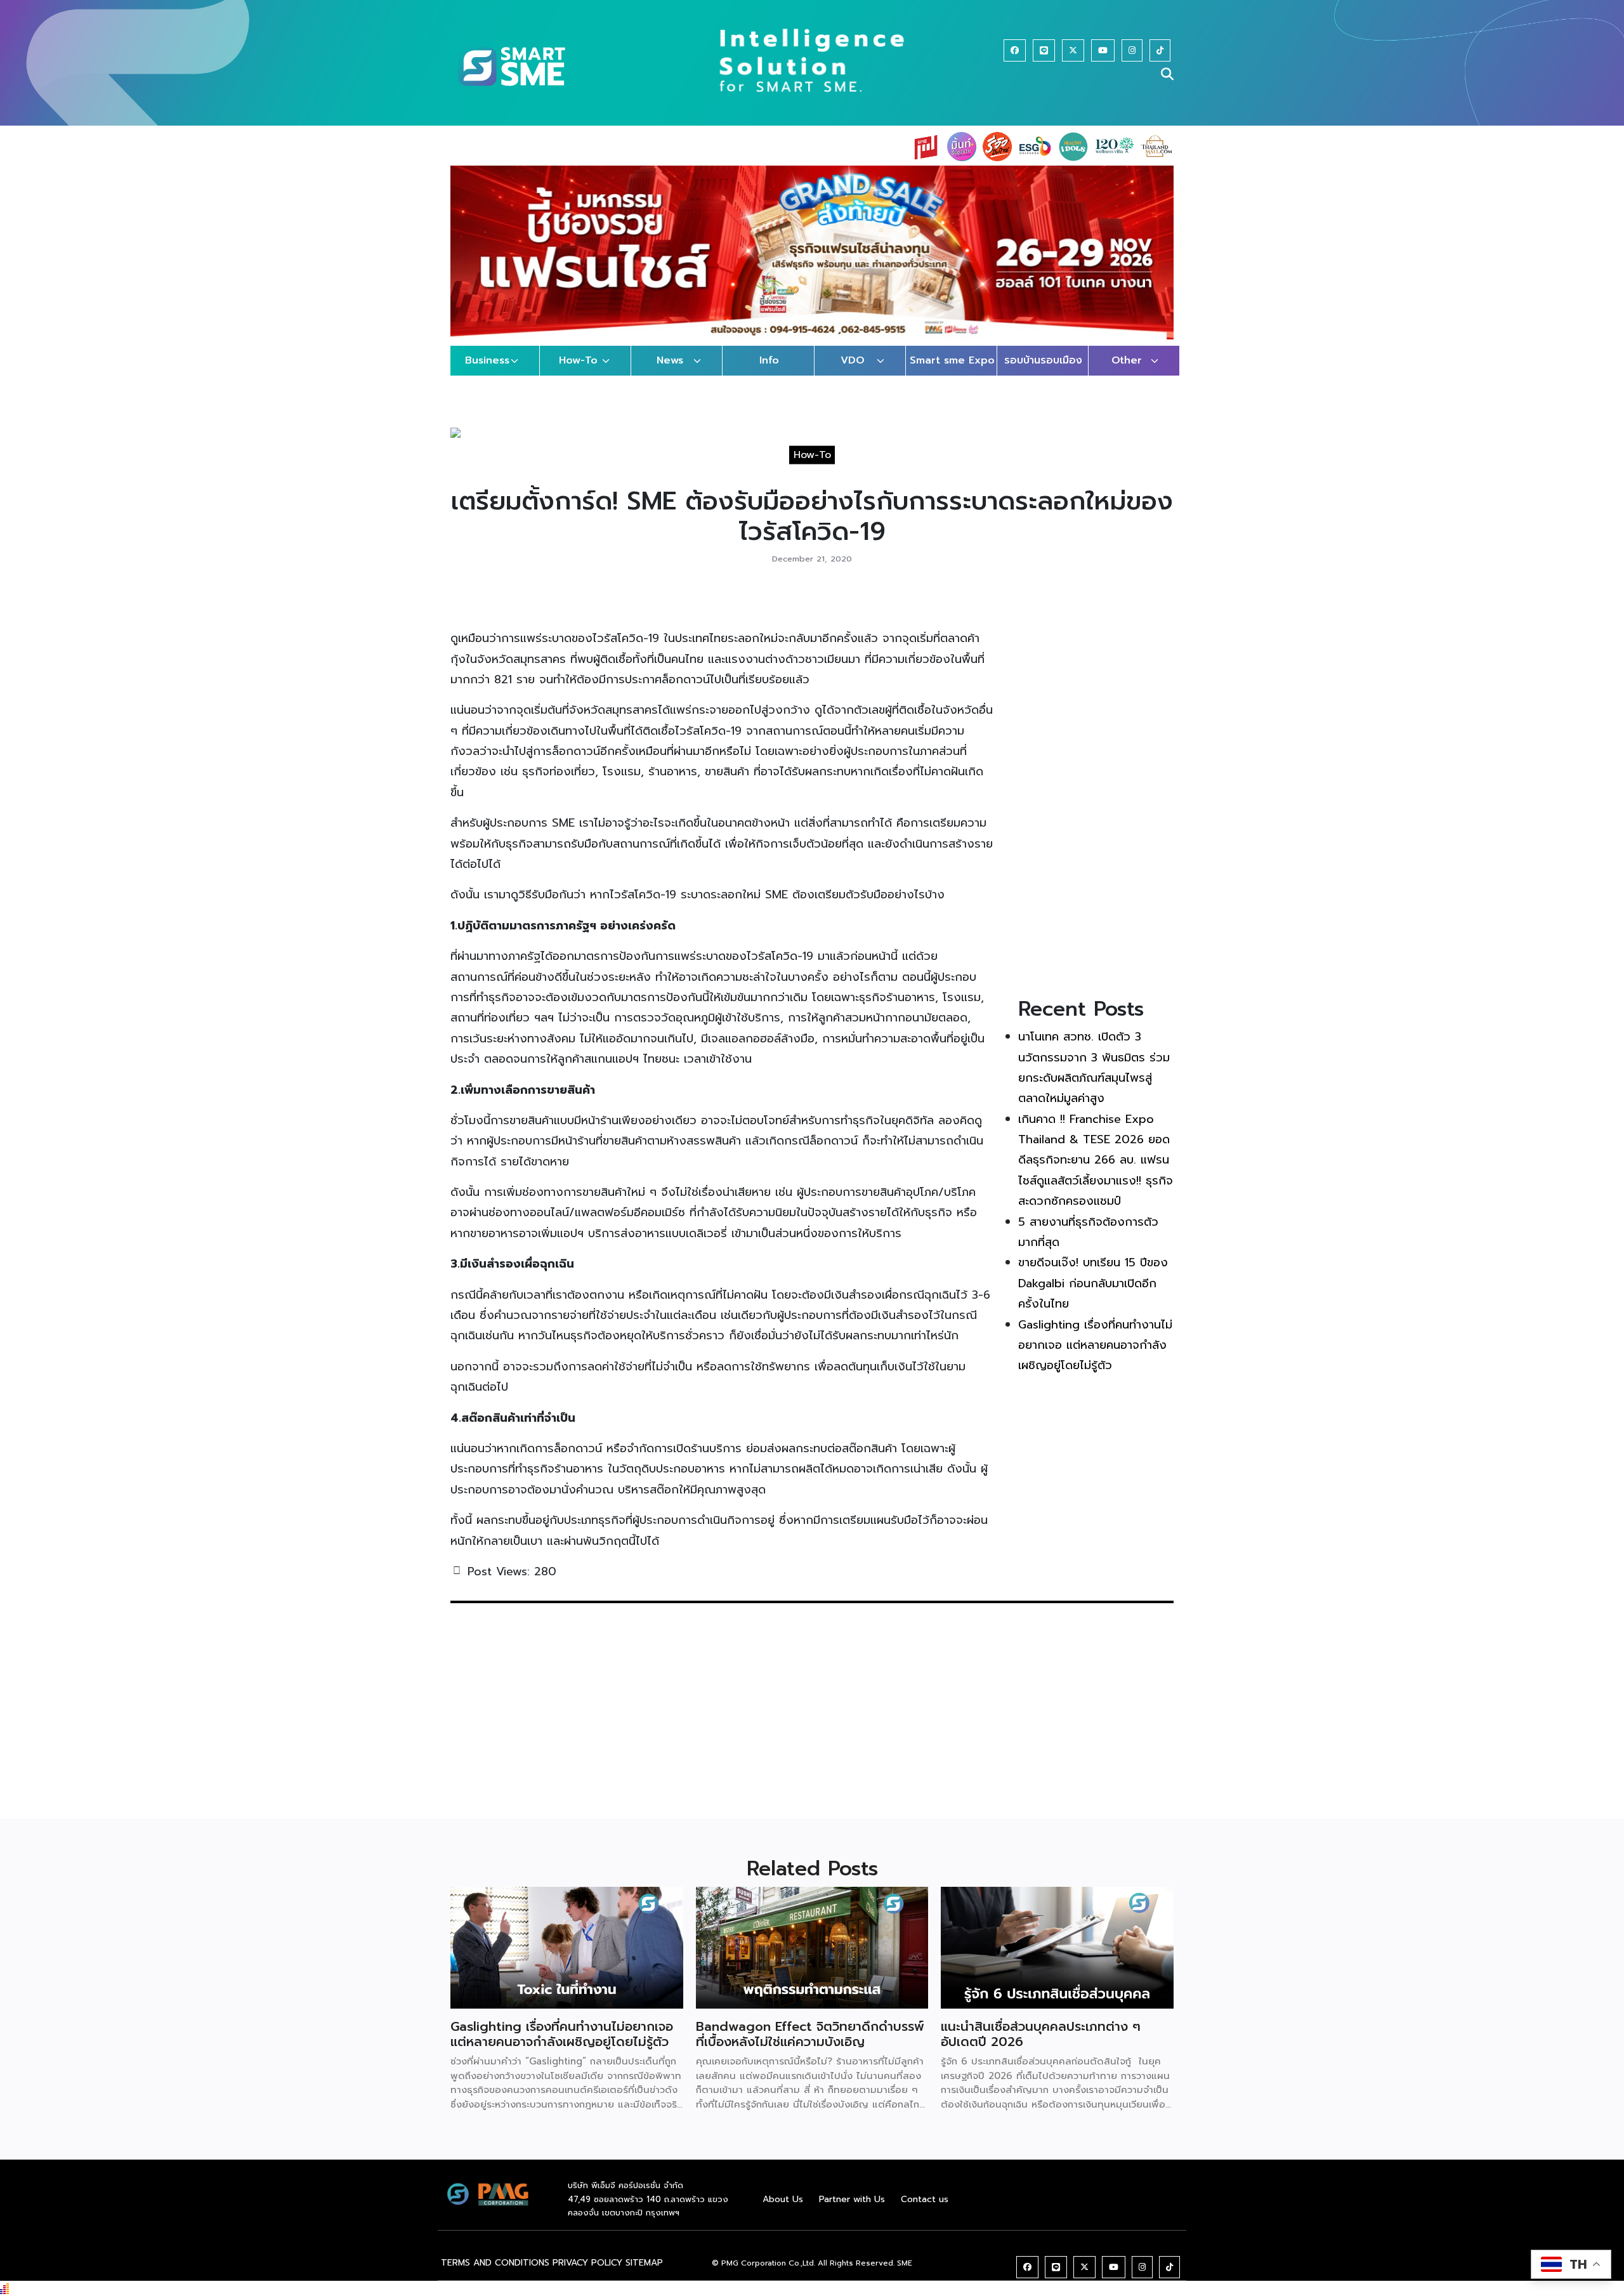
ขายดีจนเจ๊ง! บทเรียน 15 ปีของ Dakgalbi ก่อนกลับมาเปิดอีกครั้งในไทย (1093, 1296)
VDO (853, 373)
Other (1127, 373)
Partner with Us (852, 2211)
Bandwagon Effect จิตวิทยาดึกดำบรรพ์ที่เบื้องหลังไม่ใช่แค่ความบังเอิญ (810, 2047)
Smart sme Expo (952, 373)
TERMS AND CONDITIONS (495, 2275)
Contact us (925, 2211)
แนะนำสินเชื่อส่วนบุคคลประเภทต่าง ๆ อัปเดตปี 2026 (1041, 2047)
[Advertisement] (1096, 800)
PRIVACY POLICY (587, 2275)
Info (769, 373)
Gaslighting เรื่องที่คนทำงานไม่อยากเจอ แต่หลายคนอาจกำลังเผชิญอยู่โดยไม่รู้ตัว (1095, 1357)
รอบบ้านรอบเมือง (1043, 373)
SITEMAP (644, 2275)
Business (487, 373)
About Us (783, 2211)
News (670, 373)
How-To (578, 373)
